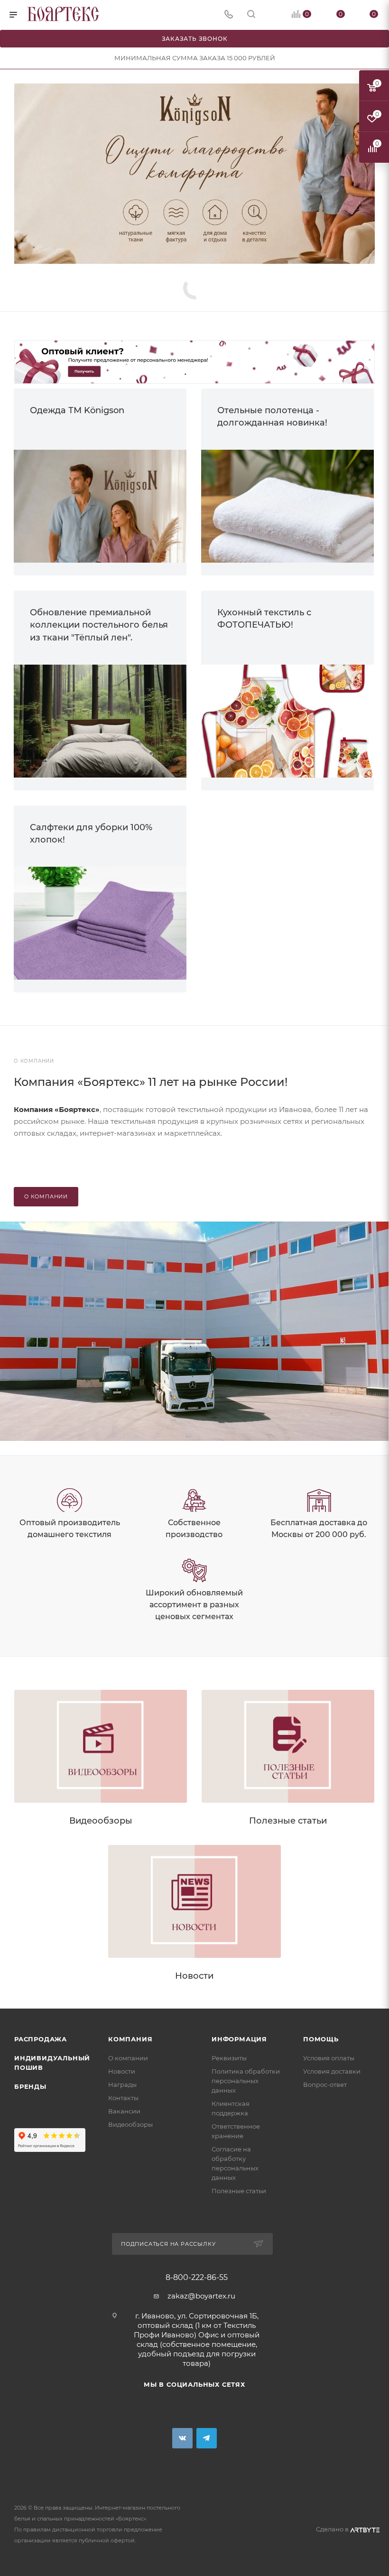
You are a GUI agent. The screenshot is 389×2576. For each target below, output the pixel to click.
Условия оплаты (329, 2058)
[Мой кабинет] (274, 15)
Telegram (207, 2438)
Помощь (321, 2039)
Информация (239, 2039)
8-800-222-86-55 (197, 2278)
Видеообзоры (101, 1821)
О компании (128, 2058)
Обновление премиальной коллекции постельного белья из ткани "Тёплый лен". (99, 625)
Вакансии (124, 2111)
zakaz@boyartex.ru (201, 2296)
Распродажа (41, 2039)
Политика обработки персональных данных (246, 2081)
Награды (122, 2085)
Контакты (123, 2098)
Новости (194, 1976)
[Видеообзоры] (101, 1746)
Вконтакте (182, 2438)
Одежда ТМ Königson (77, 410)
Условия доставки (332, 2071)
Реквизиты (229, 2058)
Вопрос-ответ (325, 2085)
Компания (130, 2039)
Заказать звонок (195, 39)
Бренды (30, 2086)
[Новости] (194, 1901)
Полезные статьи (288, 1821)
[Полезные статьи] (288, 1746)
